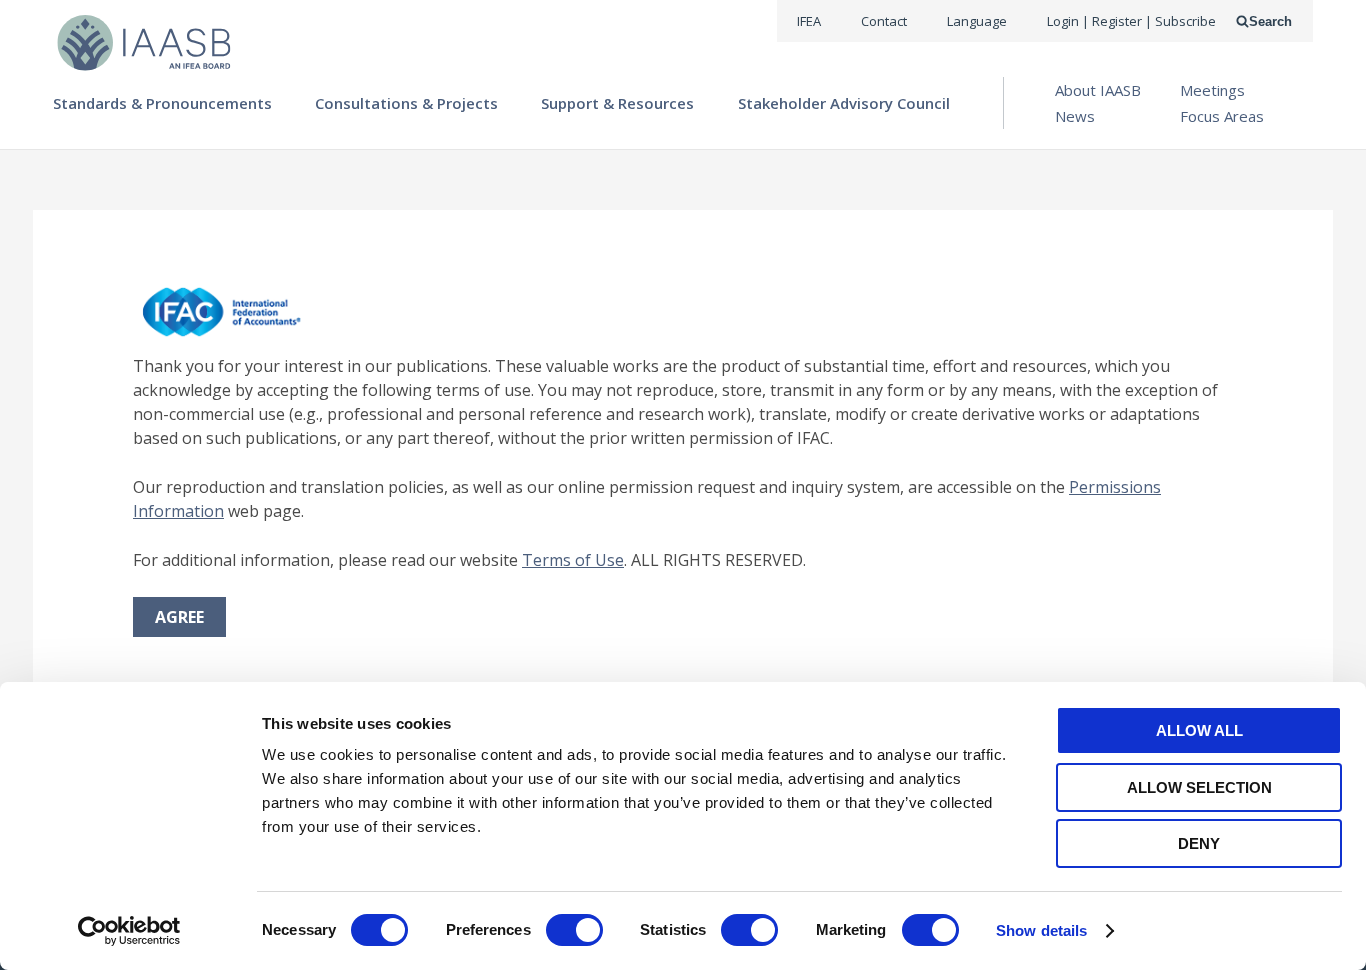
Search (1270, 21)
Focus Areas (1222, 116)
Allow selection (1199, 787)
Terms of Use (573, 560)
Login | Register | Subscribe (1131, 21)
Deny (1199, 843)
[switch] (574, 930)
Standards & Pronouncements (162, 103)
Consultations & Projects (406, 103)
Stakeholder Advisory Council (844, 103)
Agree (179, 617)
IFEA (809, 21)
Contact (884, 21)
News (1075, 116)
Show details (1041, 930)
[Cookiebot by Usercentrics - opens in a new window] (129, 931)
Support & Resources (617, 103)
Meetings (1212, 90)
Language (977, 21)
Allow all (1199, 730)
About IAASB (1098, 90)
